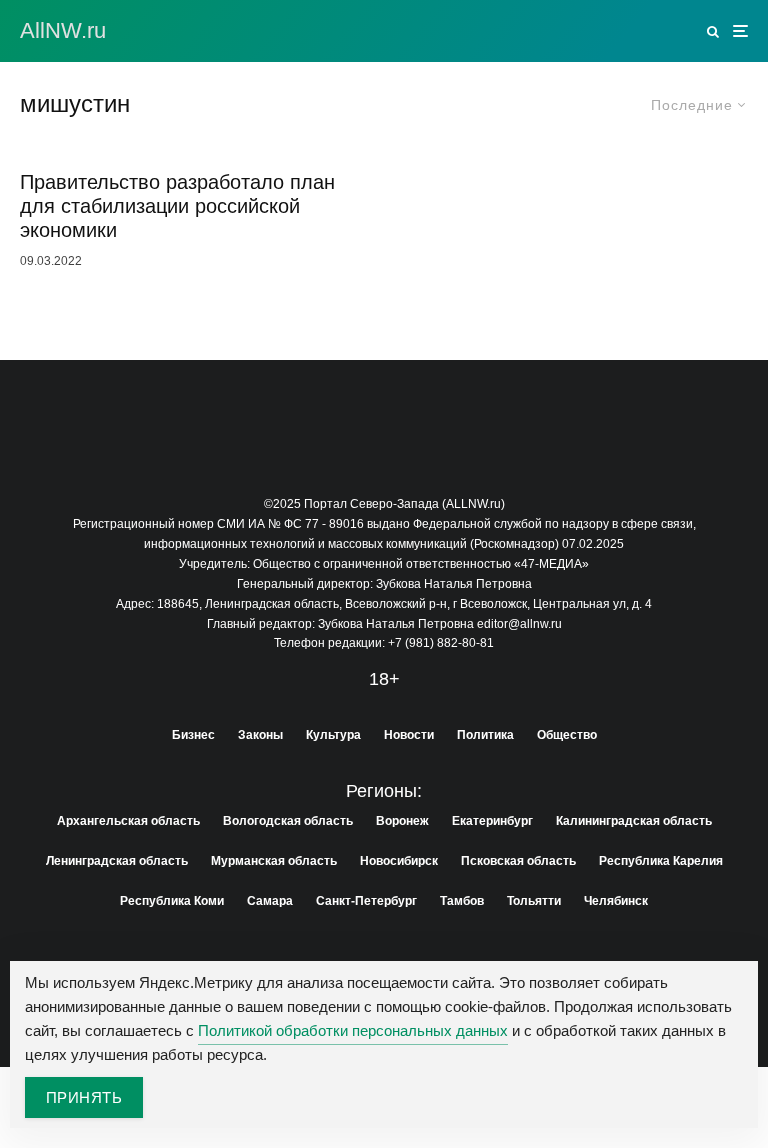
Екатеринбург (492, 821)
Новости (409, 735)
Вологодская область (288, 821)
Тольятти (534, 901)
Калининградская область (634, 821)
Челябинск (616, 901)
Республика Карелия (661, 861)
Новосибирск (399, 861)
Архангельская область (128, 821)
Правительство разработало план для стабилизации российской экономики (177, 206)
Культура (333, 735)
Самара (270, 901)
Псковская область (518, 861)
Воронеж (402, 821)
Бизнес (193, 735)
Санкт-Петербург (366, 901)
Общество (567, 735)
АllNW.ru (63, 31)
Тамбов (462, 901)
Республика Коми (172, 901)
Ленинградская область (117, 861)
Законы (260, 735)
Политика (485, 735)
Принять (84, 1097)
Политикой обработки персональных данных (353, 1030)
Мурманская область (274, 861)
